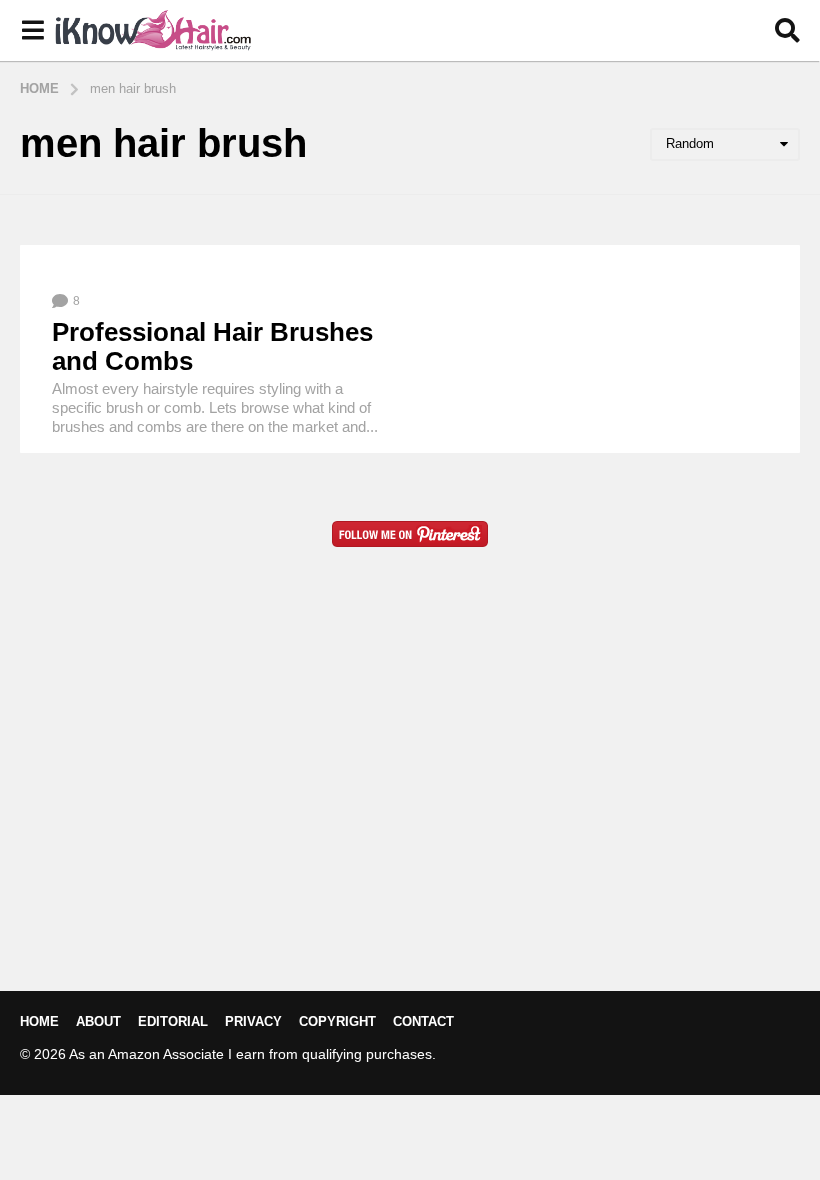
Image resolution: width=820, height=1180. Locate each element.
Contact (423, 1021)
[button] (32, 31)
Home (39, 1021)
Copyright (337, 1021)
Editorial (173, 1021)
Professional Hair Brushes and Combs (212, 346)
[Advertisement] (410, 801)
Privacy (253, 1021)
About (98, 1021)
